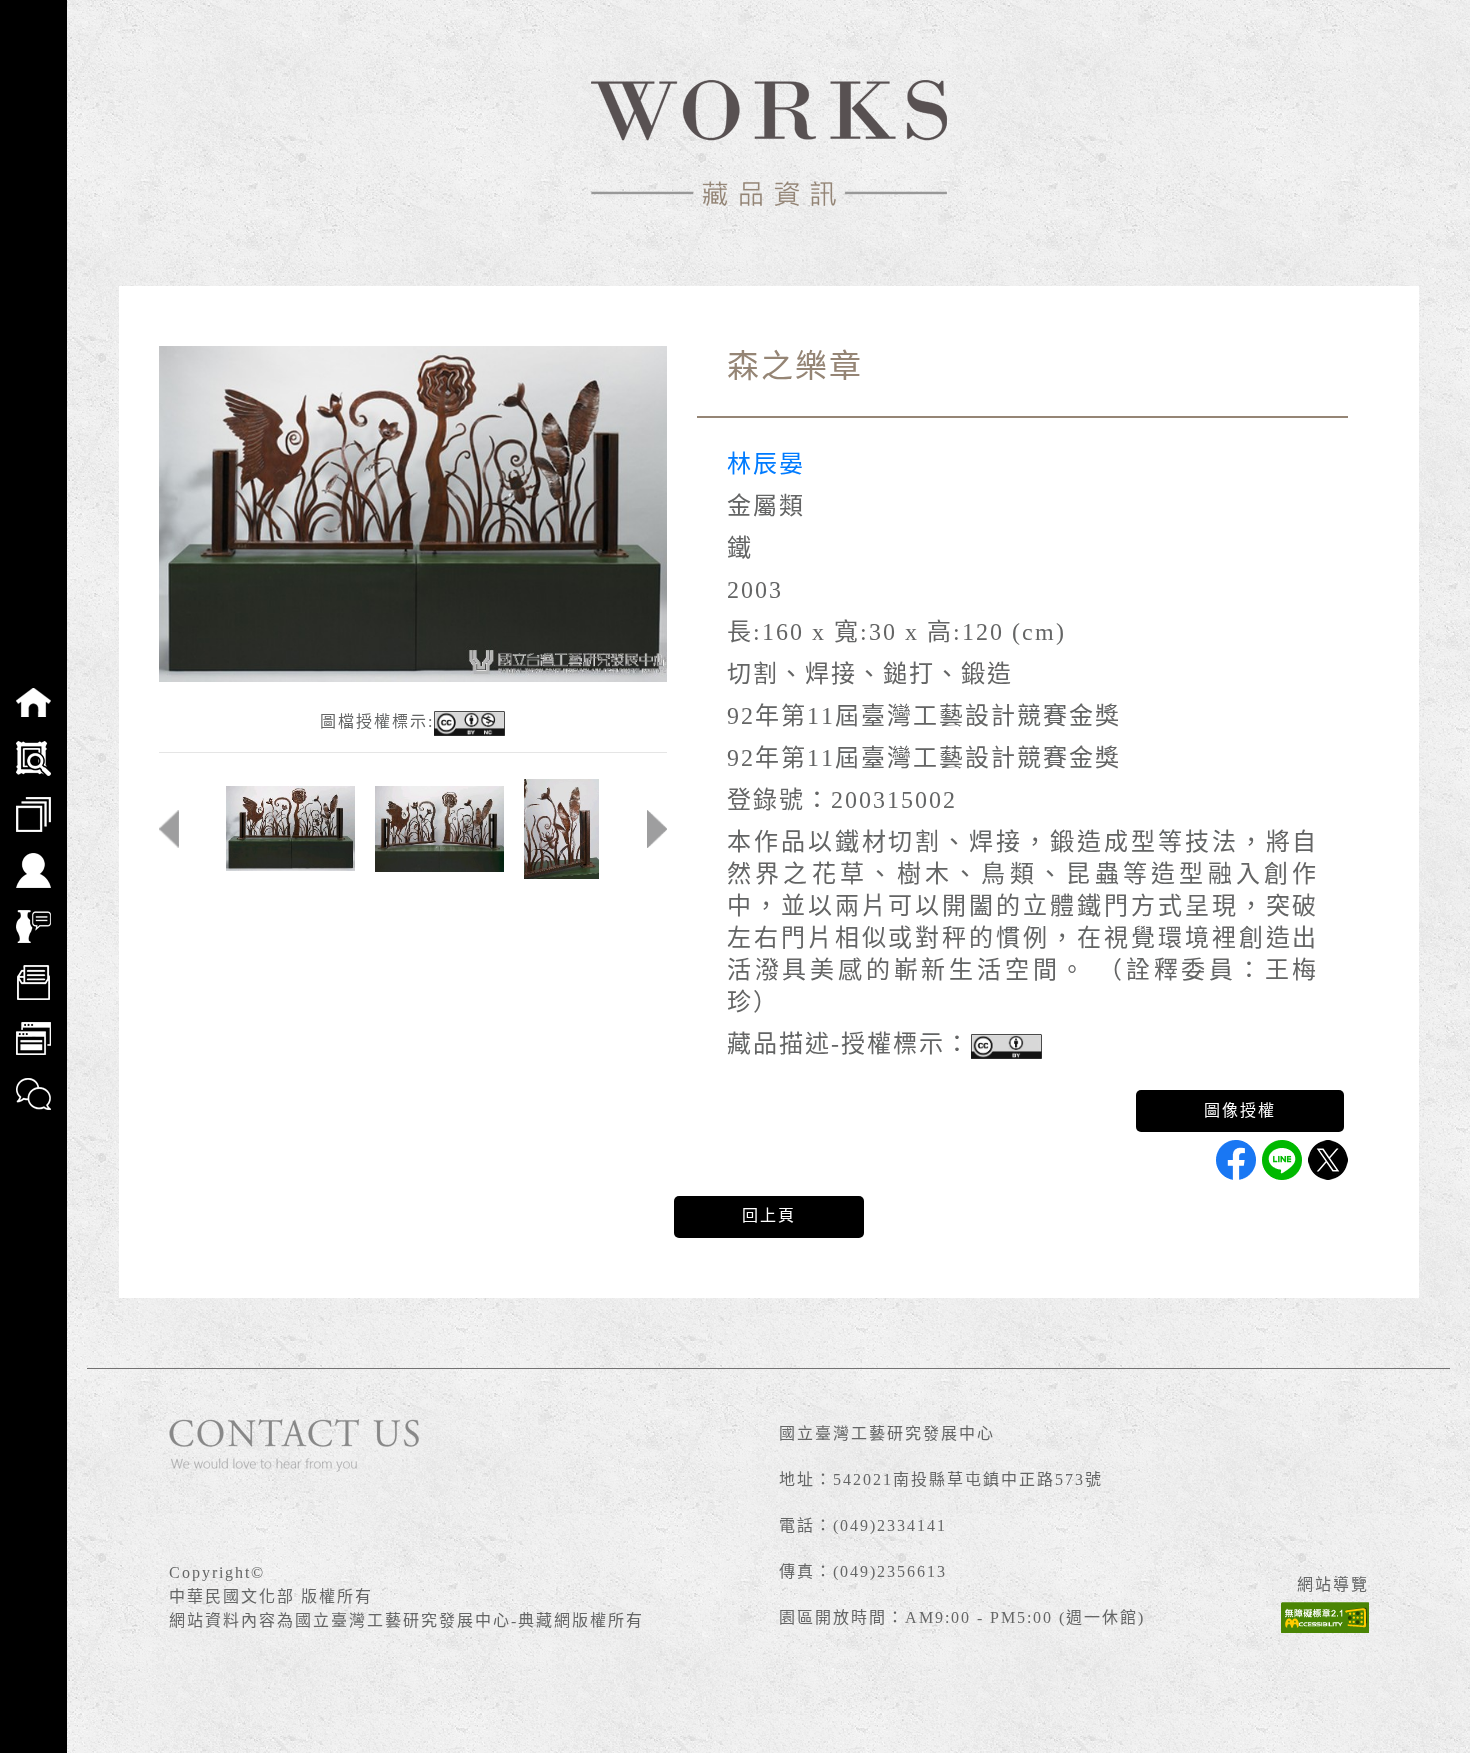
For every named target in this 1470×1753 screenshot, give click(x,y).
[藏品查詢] (33, 745)
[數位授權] (33, 969)
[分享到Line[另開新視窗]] (1282, 1160)
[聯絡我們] (33, 1081)
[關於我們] (33, 857)
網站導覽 (1333, 1584)
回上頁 (769, 1215)
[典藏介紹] (33, 913)
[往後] (657, 829)
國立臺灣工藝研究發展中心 (887, 1433)
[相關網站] (33, 1025)
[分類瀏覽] (33, 801)
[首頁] (33, 689)
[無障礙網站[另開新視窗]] (1325, 1617)
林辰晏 (766, 464)
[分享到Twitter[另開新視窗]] (1328, 1160)
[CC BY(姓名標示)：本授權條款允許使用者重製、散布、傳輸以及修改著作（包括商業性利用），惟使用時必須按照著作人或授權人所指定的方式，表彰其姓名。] (1006, 1046)
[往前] (169, 829)
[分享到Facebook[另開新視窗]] (1236, 1160)
